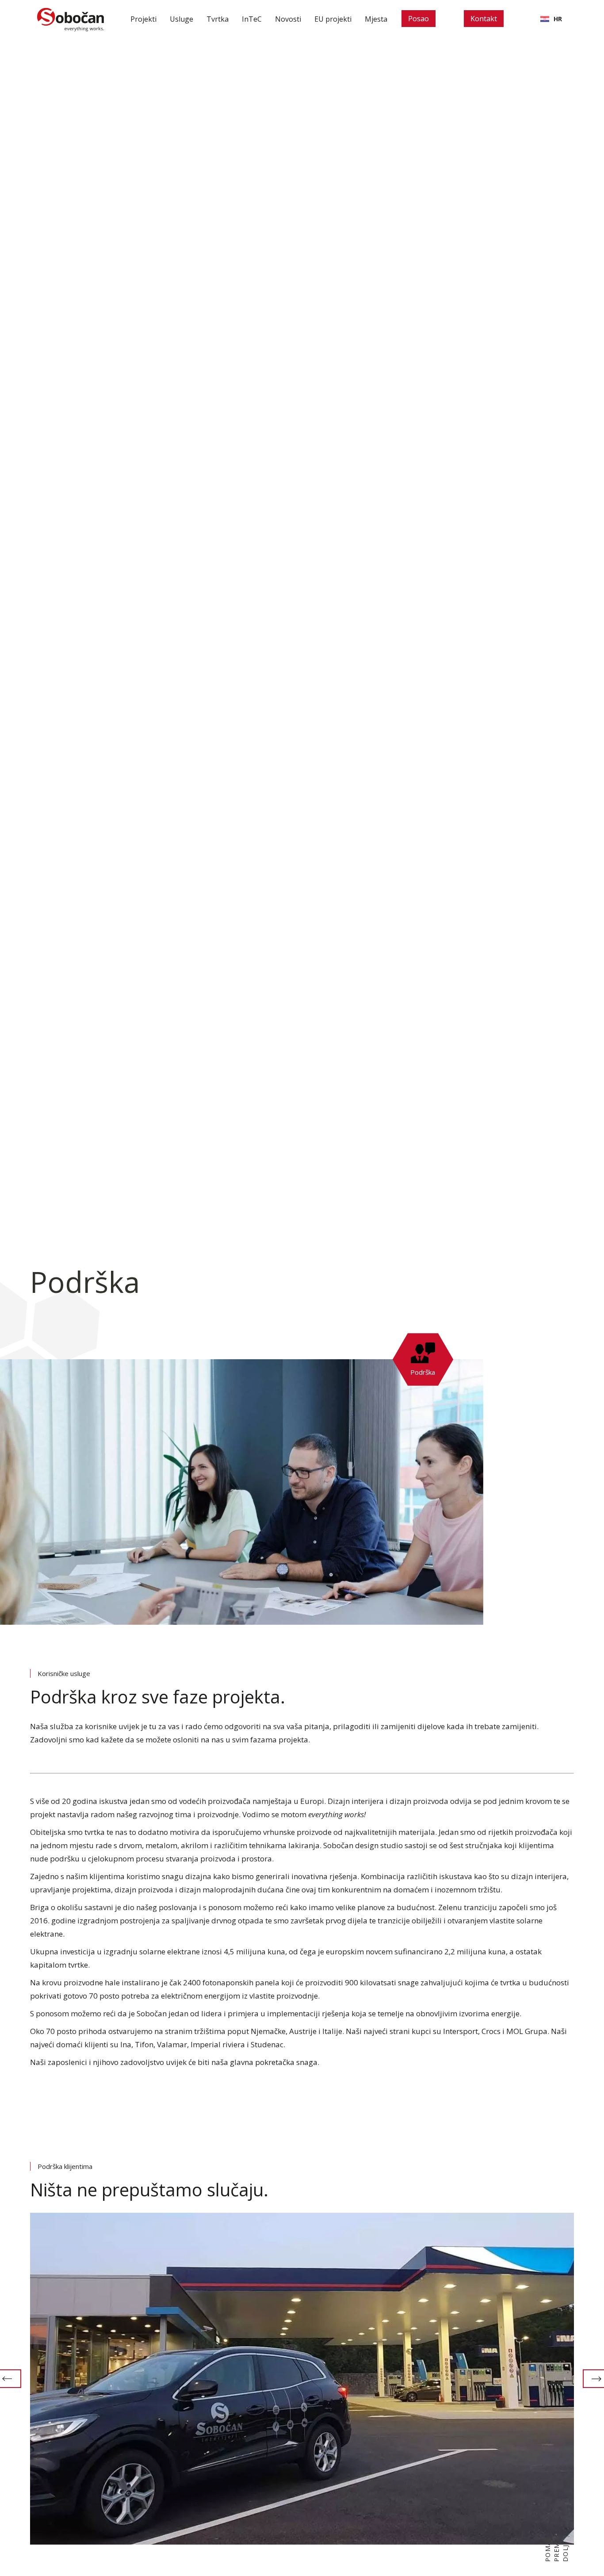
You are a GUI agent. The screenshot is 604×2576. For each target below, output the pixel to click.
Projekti (143, 19)
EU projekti (333, 19)
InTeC (252, 19)
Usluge (182, 19)
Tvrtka (218, 19)
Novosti (288, 19)
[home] (71, 19)
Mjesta (376, 19)
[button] (182, 19)
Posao (419, 19)
